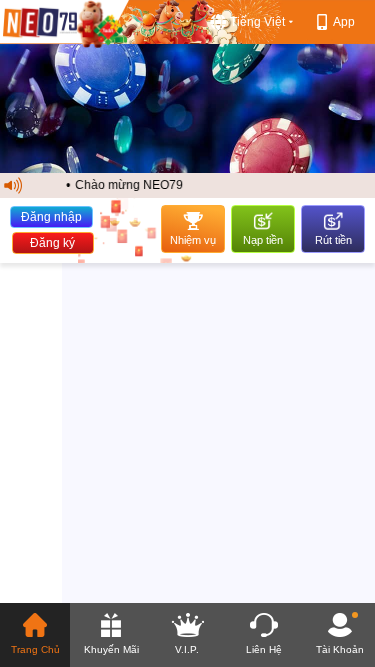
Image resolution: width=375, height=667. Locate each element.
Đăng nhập (51, 217)
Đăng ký (52, 243)
